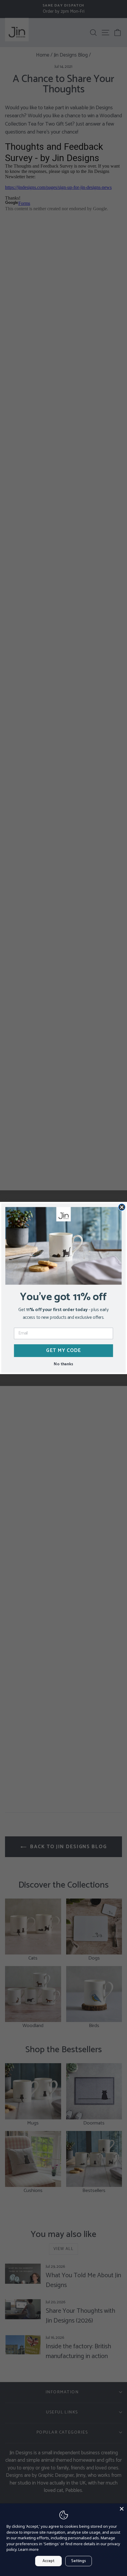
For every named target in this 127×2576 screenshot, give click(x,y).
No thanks (63, 1364)
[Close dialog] (122, 1207)
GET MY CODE (64, 1350)
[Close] (122, 2509)
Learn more (29, 2549)
